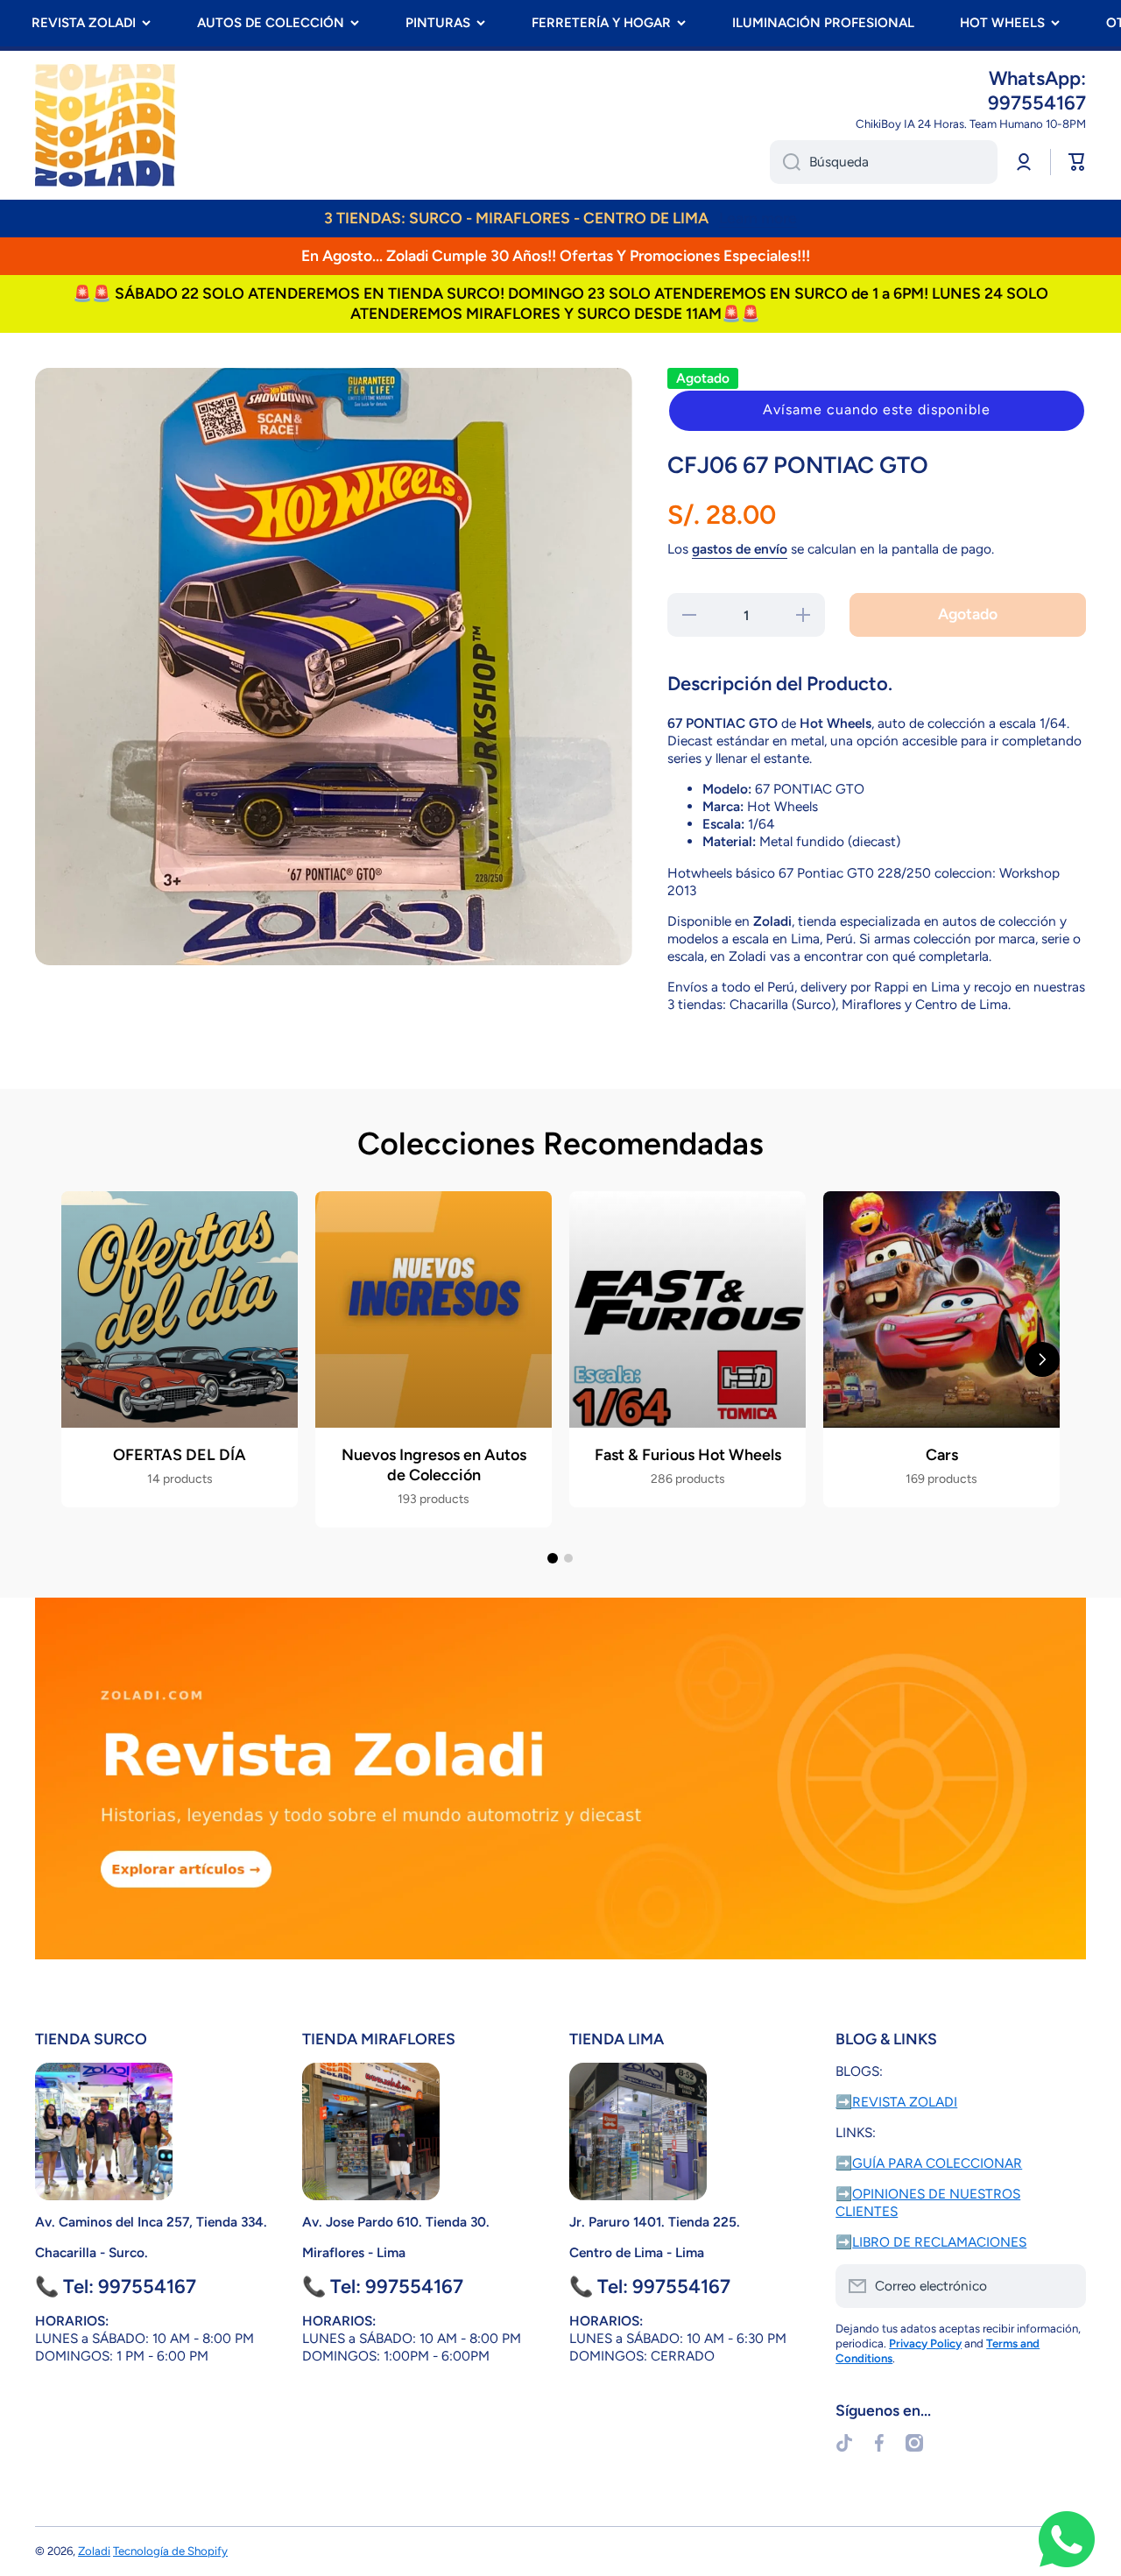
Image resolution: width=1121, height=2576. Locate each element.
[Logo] (105, 125)
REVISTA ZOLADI (84, 23)
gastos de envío (740, 549)
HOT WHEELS (1002, 23)
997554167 (1037, 103)
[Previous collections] (79, 1359)
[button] (877, 411)
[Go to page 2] (568, 1558)
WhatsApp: (1037, 78)
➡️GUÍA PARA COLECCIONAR (929, 2163)
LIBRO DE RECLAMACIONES (939, 2242)
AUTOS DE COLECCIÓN (271, 23)
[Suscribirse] (1064, 2286)
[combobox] (884, 162)
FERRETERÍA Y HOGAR (601, 23)
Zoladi (94, 2551)
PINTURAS (438, 23)
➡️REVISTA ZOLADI (896, 2102)
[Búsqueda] (785, 162)
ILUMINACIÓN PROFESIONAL (823, 23)
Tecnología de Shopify (170, 2551)
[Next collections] (1042, 1359)
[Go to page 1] (553, 1558)
